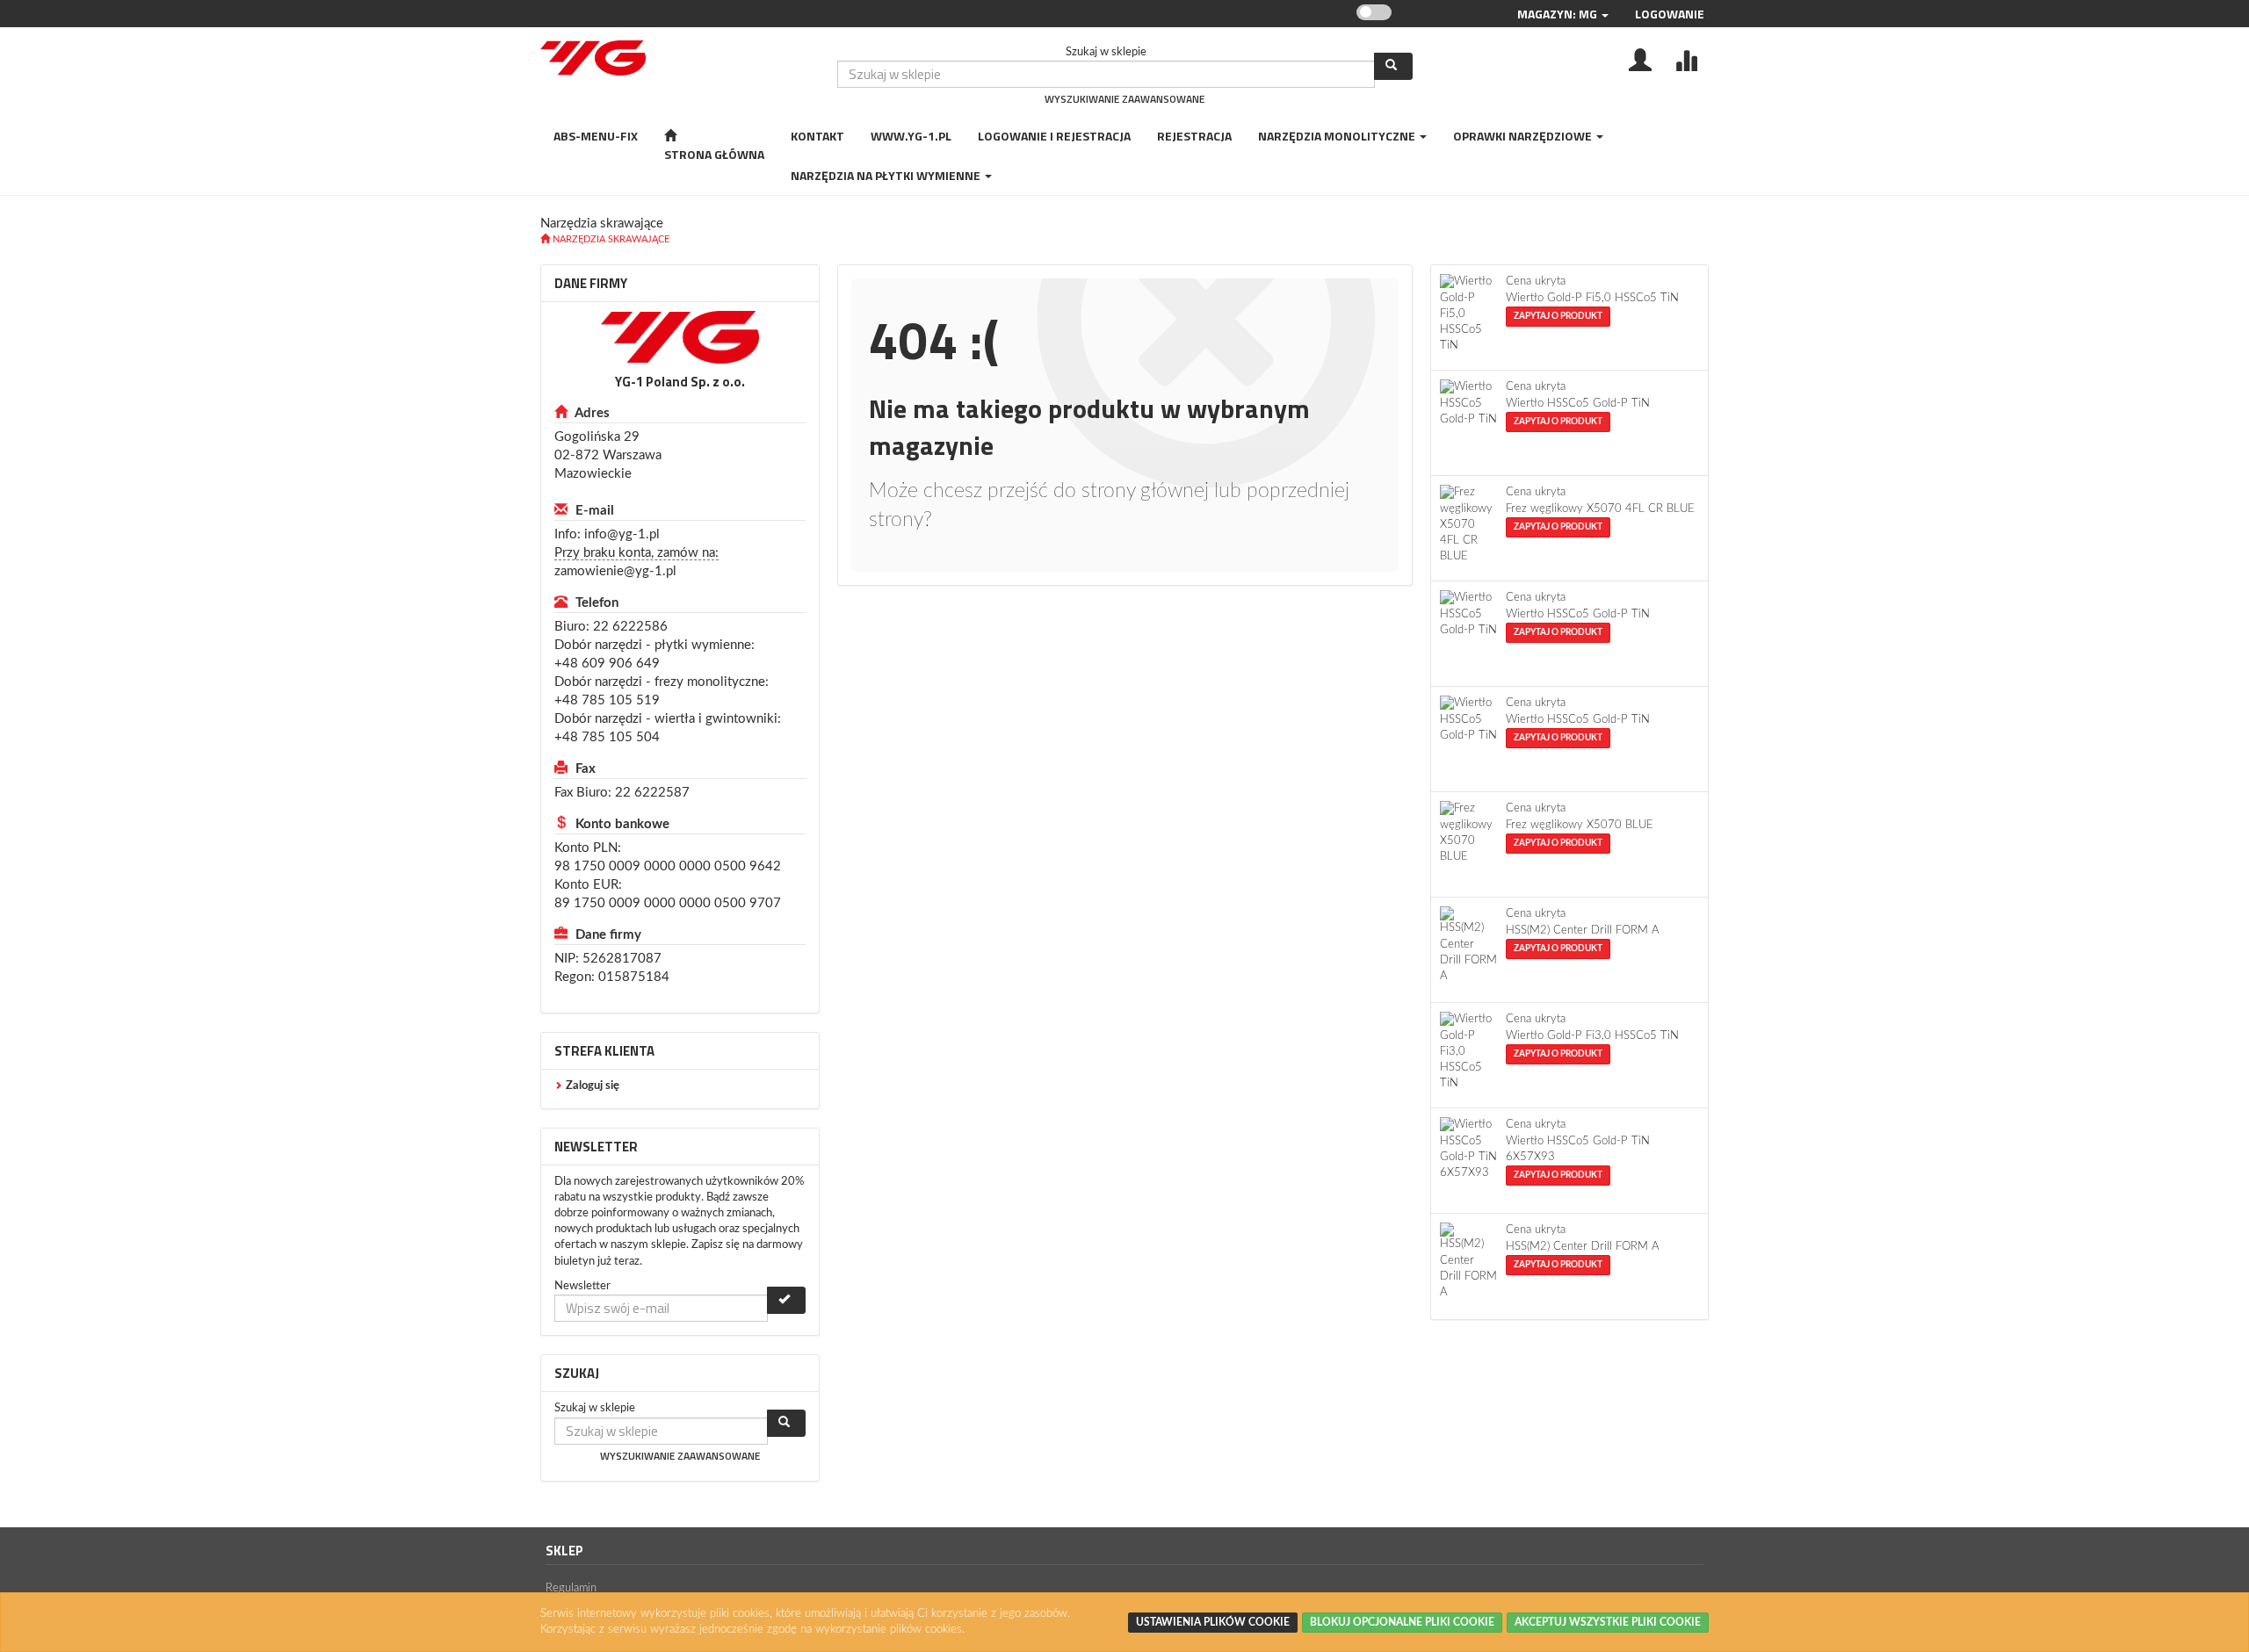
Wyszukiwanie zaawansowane (1124, 99)
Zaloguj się (593, 1086)
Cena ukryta (1536, 281)
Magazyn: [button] (1557, 14)
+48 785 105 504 (607, 737)
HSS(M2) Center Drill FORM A (1583, 931)
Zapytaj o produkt (1558, 316)
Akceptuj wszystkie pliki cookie (1608, 1622)
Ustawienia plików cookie (1213, 1622)
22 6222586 (630, 627)
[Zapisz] (786, 1300)
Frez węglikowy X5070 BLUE (1580, 825)
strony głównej (1145, 491)
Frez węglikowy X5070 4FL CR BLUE (1600, 509)
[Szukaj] (1393, 66)
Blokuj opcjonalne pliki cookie (1402, 1622)
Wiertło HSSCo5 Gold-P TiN (1578, 404)
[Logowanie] (1640, 59)
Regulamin (571, 1588)
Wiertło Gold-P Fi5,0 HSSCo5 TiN (1592, 298)
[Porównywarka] (1686, 59)
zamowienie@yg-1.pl (615, 571)
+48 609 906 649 (607, 664)
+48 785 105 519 (607, 700)
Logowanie (1670, 14)
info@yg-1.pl (622, 534)
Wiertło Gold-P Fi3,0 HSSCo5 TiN (1592, 1036)
